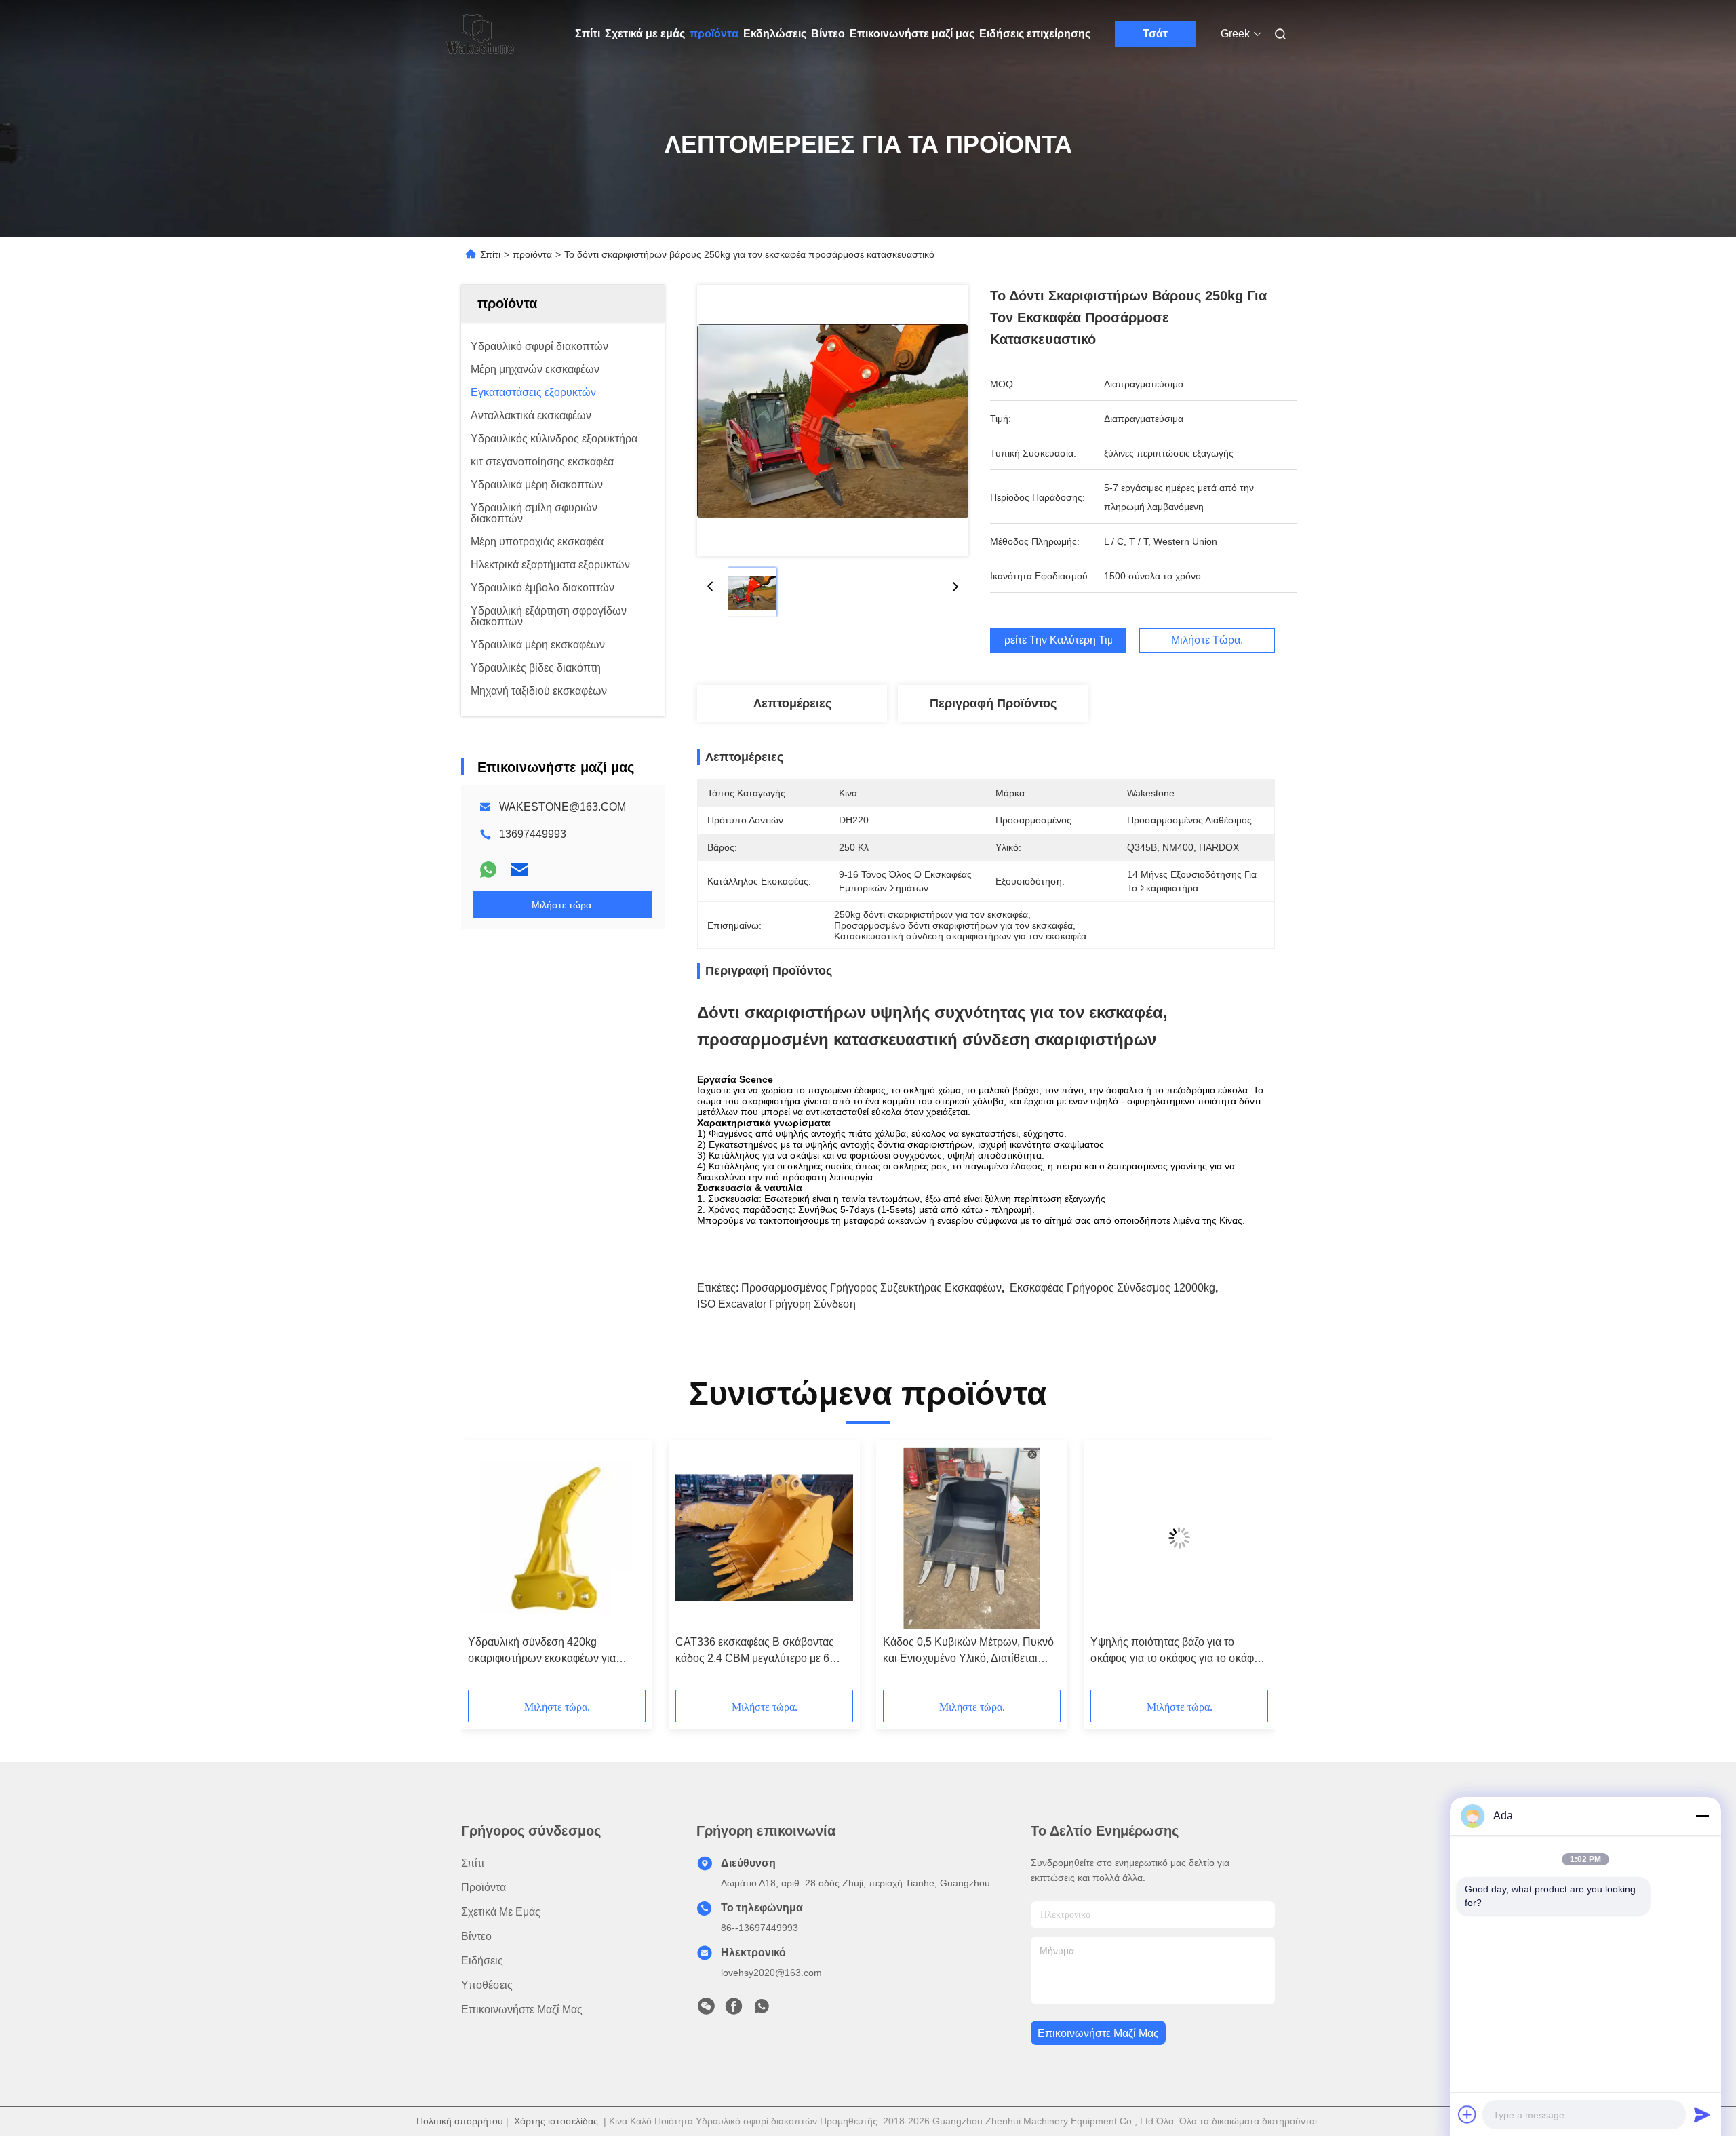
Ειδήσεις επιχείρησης (1035, 34)
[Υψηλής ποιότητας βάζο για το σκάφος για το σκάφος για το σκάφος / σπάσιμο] (1179, 1538)
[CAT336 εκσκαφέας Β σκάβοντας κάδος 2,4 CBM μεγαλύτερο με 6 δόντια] (764, 1538)
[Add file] (1467, 2114)
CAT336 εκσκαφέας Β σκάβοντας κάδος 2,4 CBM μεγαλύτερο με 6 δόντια (755, 1651)
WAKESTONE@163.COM (563, 807)
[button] (486, 1570)
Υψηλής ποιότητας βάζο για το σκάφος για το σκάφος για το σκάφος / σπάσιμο (1178, 1651)
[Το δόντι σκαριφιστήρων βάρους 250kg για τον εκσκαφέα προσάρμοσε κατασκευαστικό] (833, 421)
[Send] (1702, 2114)
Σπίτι (588, 34)
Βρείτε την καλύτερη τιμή (1058, 640)
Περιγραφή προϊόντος (993, 703)
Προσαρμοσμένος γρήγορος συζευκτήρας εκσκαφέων (871, 1288)
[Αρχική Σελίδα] (480, 34)
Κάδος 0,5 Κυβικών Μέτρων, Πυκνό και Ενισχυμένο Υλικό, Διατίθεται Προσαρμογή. (968, 1651)
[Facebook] (734, 2010)
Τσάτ (1155, 34)
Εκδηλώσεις (775, 34)
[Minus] (1702, 1816)
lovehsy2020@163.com (771, 1973)
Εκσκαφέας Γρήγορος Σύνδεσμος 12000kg (1112, 1288)
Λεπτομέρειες (792, 703)
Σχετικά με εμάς (645, 34)
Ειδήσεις (482, 1961)
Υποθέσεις (487, 1985)
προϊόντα (714, 34)
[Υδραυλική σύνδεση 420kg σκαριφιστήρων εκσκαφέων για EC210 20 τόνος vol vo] (557, 1538)
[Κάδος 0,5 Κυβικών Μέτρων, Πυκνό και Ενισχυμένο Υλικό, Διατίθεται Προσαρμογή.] (972, 1538)
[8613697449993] (762, 2010)
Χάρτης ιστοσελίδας (556, 2121)
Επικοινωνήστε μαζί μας (912, 34)
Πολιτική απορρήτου (460, 2121)
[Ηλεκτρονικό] (519, 870)
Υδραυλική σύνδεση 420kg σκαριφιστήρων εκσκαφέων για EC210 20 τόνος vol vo (542, 1651)
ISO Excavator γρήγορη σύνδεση (776, 1304)
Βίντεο (828, 34)
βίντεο (476, 1936)
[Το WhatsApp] (488, 870)
